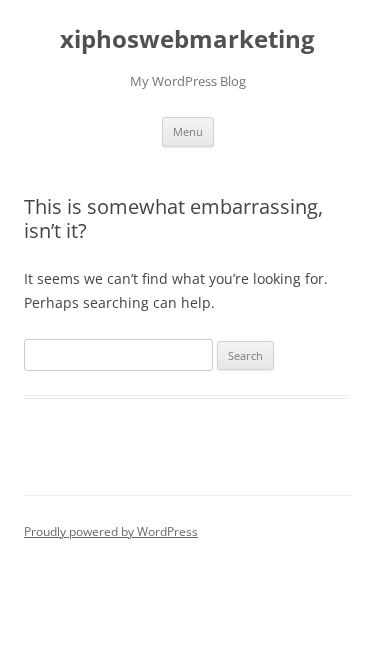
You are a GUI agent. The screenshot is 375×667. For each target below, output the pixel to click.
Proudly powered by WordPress (111, 531)
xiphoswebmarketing (187, 39)
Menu (188, 131)
